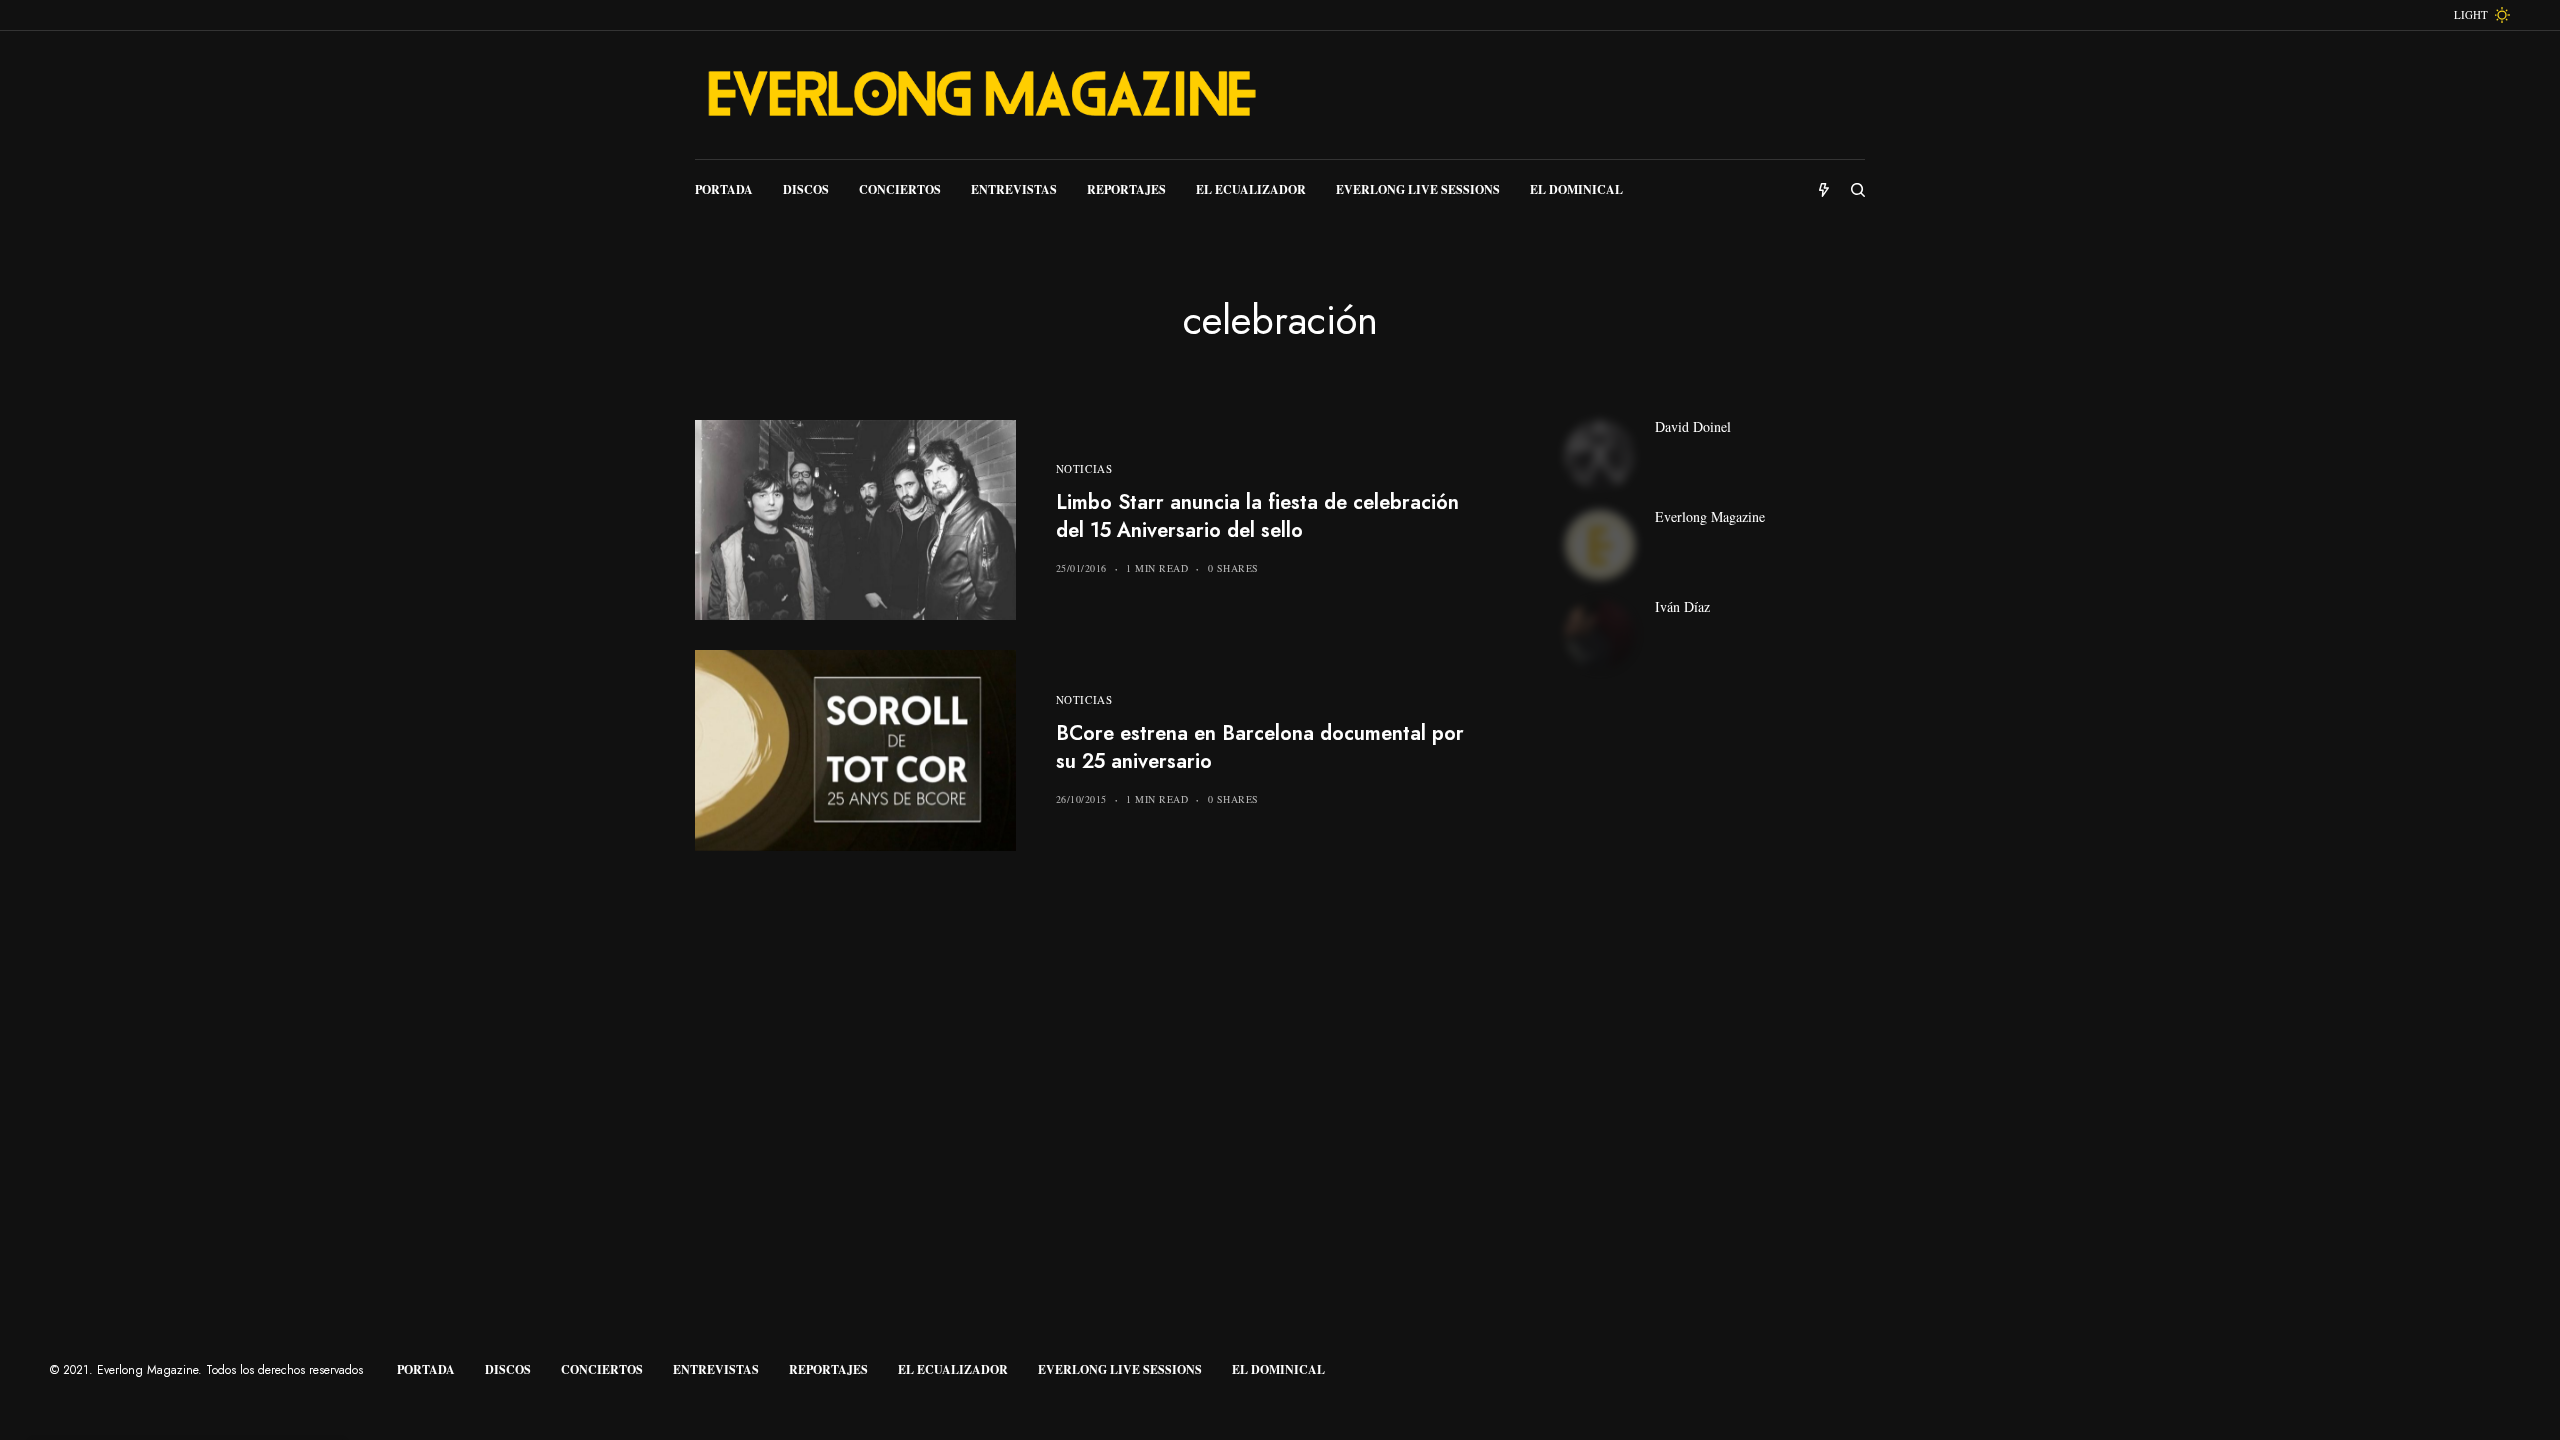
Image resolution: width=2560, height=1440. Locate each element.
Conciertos (602, 1369)
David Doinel (1693, 427)
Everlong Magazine (1710, 517)
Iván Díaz (1682, 607)
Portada (426, 1369)
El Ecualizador (953, 1369)
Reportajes (828, 1369)
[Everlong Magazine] (980, 95)
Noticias (1084, 468)
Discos (508, 1369)
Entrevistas (716, 1369)
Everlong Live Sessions (1120, 1369)
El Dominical (1278, 1369)
